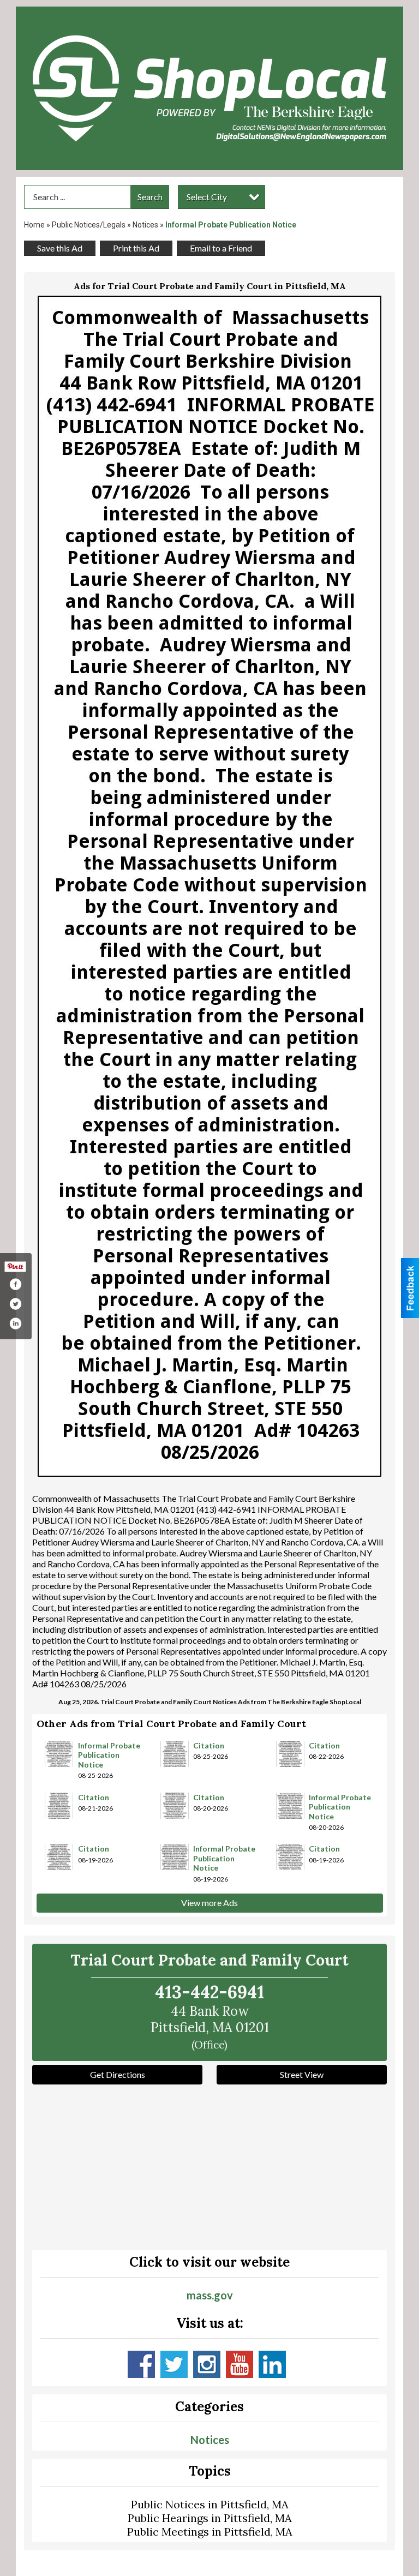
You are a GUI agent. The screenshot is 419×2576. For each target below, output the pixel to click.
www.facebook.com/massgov (141, 2364)
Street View (302, 2074)
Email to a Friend (221, 248)
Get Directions (118, 2074)
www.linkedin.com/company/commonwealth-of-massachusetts (272, 2364)
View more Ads (209, 1903)
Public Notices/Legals (89, 225)
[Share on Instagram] (15, 1323)
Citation (209, 1745)
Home (34, 225)
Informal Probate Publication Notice (109, 1755)
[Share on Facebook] (15, 1284)
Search (150, 197)
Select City (207, 197)
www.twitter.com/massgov (174, 2364)
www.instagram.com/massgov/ (207, 2364)
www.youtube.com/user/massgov (240, 2364)
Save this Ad (60, 248)
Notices (145, 225)
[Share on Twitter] (15, 1304)
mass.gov (210, 2295)
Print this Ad (136, 248)
